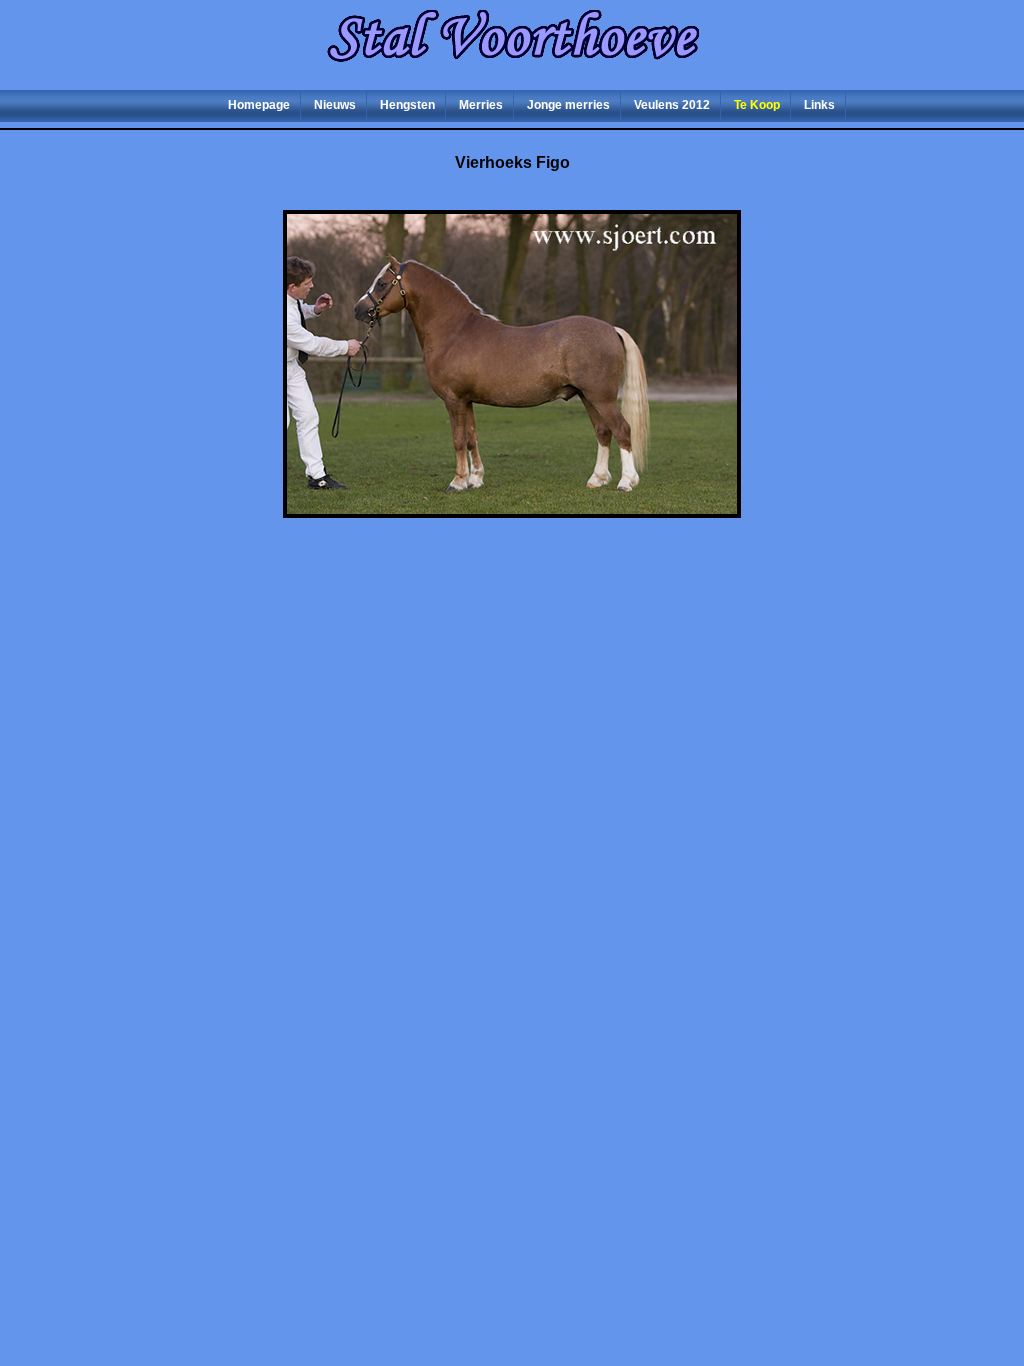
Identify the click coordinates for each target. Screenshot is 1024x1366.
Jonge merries (568, 105)
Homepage (259, 105)
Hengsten (407, 105)
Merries (481, 105)
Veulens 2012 (672, 105)
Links (819, 105)
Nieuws (335, 105)
